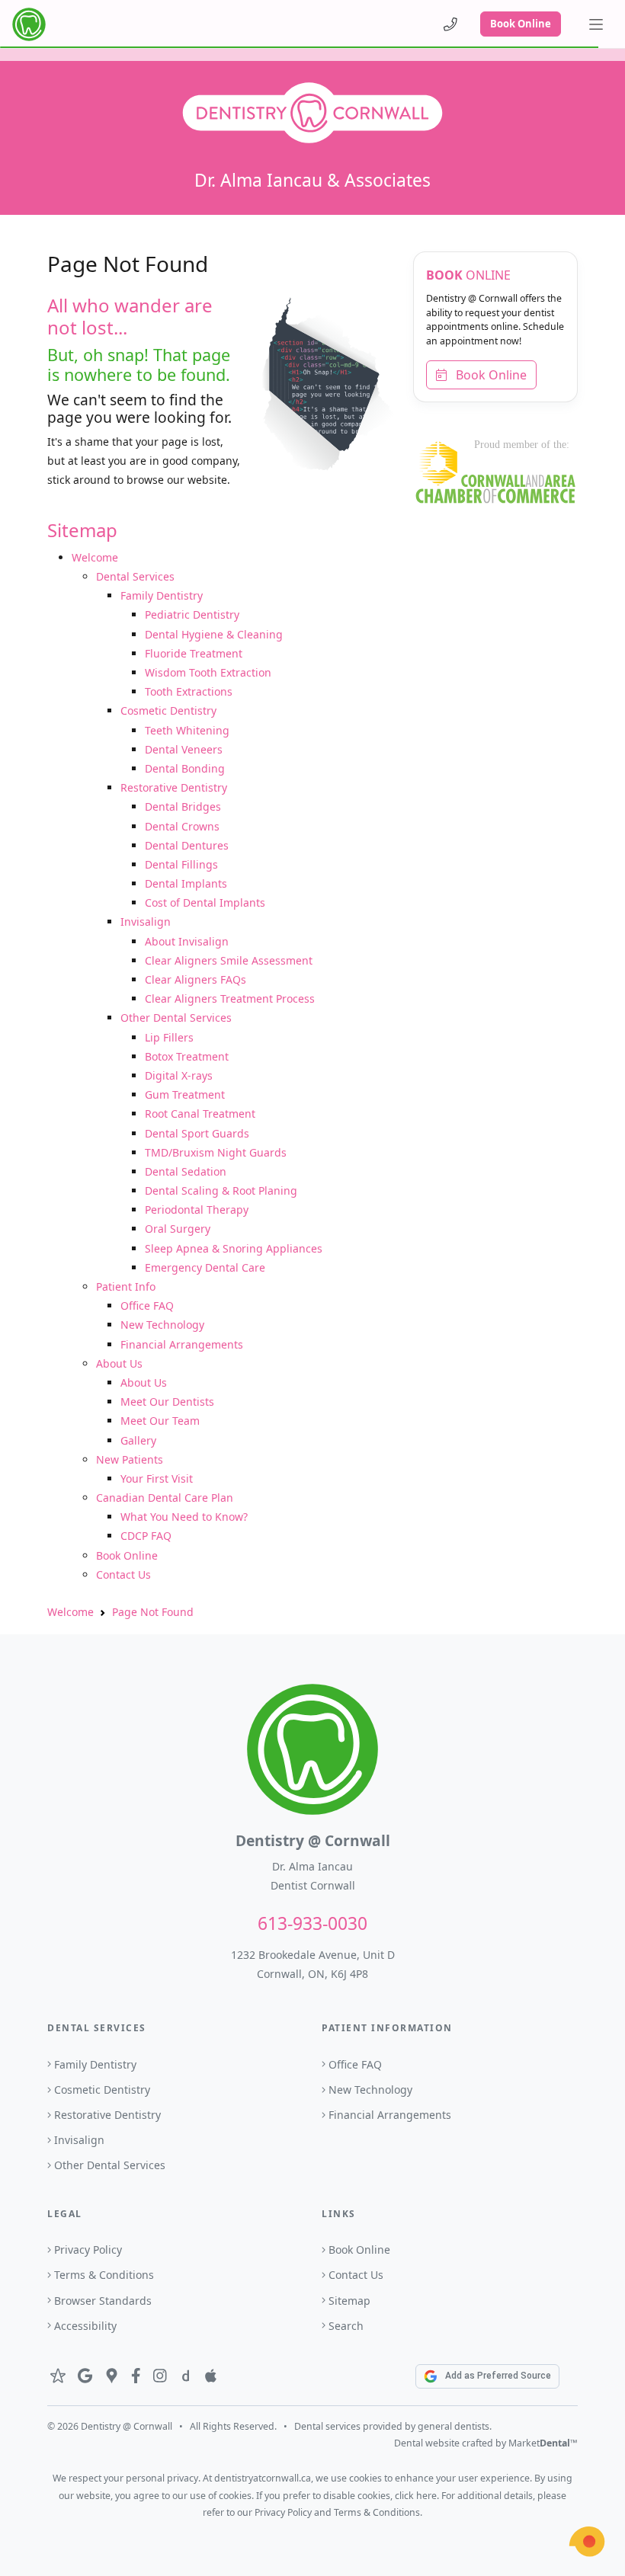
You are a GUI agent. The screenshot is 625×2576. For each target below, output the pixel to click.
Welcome (95, 557)
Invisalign (146, 922)
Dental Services (135, 576)
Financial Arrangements (182, 1344)
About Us (119, 1363)
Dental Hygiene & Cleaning (214, 634)
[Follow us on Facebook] (136, 2376)
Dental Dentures (187, 845)
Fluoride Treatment (194, 653)
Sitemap (349, 2301)
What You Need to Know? (184, 1517)
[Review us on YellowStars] (58, 2376)
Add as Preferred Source (498, 2376)
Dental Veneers (184, 749)
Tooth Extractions (189, 691)
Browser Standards (103, 2301)
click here (416, 2496)
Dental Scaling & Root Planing (221, 1190)
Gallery (138, 1440)
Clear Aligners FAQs (196, 979)
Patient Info (126, 1286)
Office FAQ (147, 1306)
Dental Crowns (182, 826)
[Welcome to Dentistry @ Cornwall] (312, 112)
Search (346, 2326)
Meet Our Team (160, 1421)
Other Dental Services (176, 1018)
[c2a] (587, 2542)
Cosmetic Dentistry (168, 710)
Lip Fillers (169, 1037)
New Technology (162, 1325)
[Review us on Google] (85, 2376)
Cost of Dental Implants (205, 902)
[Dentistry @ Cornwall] (29, 24)
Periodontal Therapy (197, 1210)
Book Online (521, 24)
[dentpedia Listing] (186, 2376)
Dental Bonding (185, 768)
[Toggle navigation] (596, 24)
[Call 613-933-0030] (450, 24)
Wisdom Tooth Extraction (208, 672)
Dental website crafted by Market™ (486, 2443)
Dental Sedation (186, 1171)
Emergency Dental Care (205, 1267)
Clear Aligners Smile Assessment (229, 960)
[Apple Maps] (211, 2376)
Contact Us (123, 1574)
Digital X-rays (179, 1075)
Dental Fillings (181, 864)
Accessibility (85, 2326)
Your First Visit (157, 1478)
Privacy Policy (88, 2250)
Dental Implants (186, 883)
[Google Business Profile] (112, 2376)
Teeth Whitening (187, 730)
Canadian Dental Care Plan (165, 1498)
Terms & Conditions (104, 2275)
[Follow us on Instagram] (160, 2376)
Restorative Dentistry (174, 787)
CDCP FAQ (146, 1536)
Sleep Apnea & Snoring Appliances (234, 1248)
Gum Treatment (185, 1094)
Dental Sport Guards (197, 1133)
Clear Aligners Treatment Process (230, 998)
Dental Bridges (183, 806)
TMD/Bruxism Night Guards (216, 1152)
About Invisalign (187, 941)
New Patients (130, 1459)
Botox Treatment (187, 1056)
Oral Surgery (178, 1229)
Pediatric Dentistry (192, 614)
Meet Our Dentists (167, 1402)
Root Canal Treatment (200, 1114)
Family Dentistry (162, 595)
